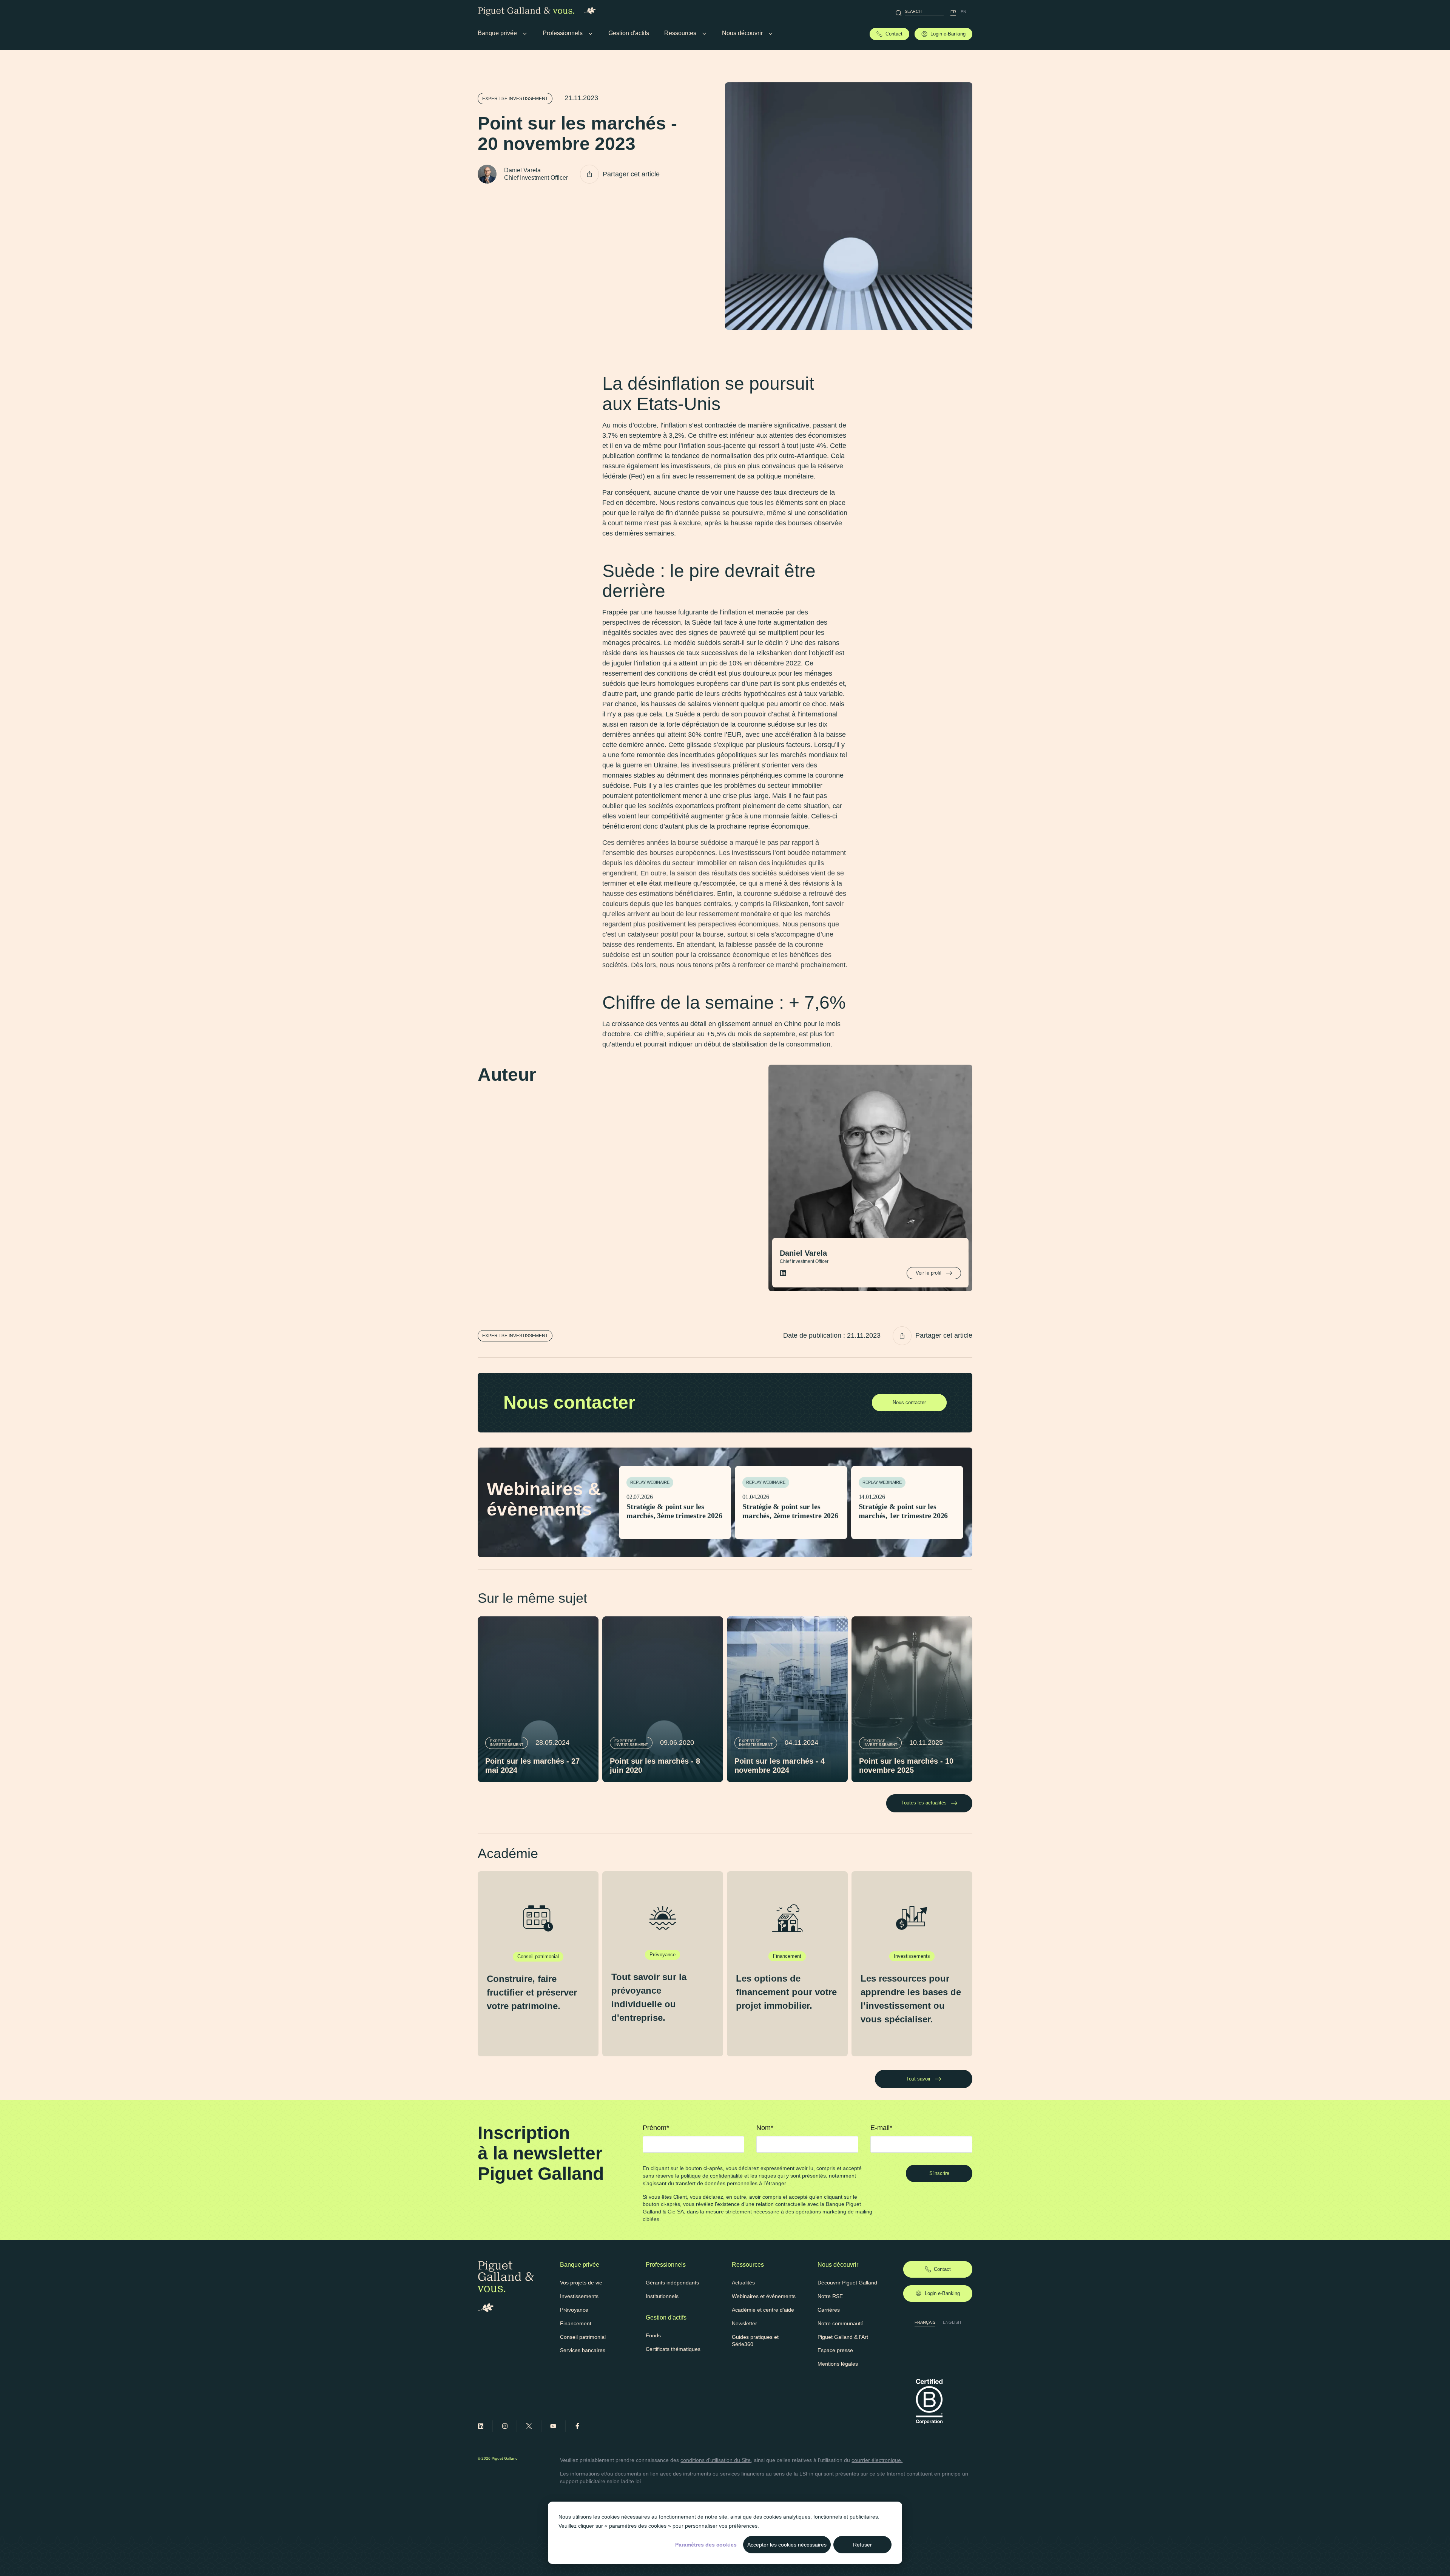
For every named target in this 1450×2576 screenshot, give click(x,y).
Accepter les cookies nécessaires (787, 2545)
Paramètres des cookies (706, 2545)
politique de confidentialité (712, 2176)
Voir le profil (929, 1273)
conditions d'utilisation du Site (716, 2460)
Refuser (862, 2545)
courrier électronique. (877, 2460)
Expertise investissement (515, 99)
